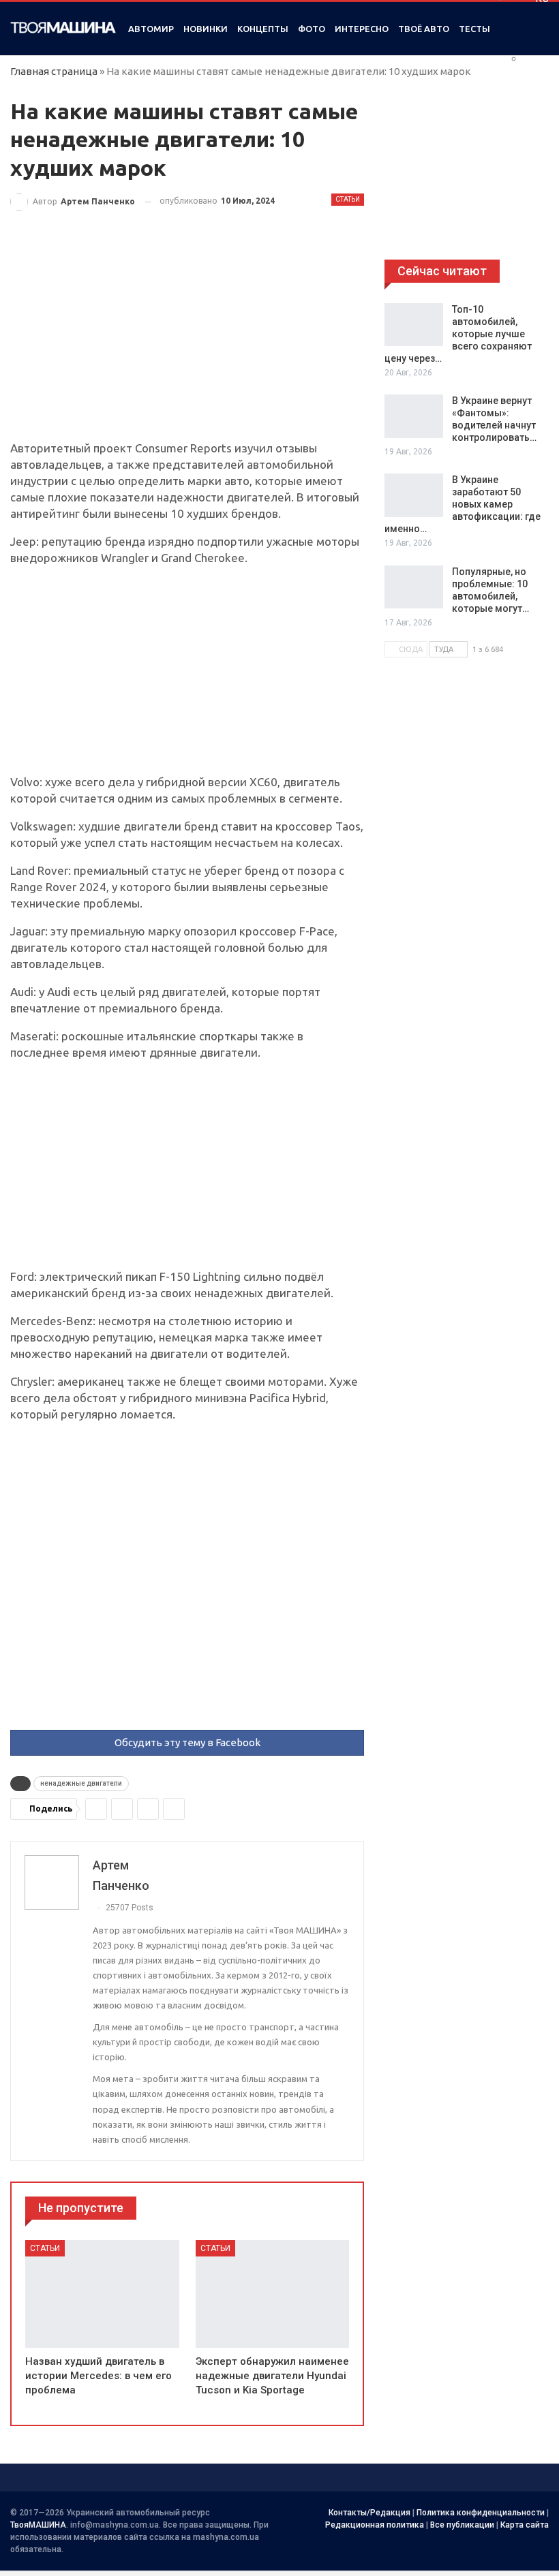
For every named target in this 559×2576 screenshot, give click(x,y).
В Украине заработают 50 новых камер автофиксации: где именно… (463, 504)
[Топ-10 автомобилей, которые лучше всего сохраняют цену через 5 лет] (414, 325)
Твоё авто (424, 29)
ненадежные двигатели (81, 1783)
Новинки (206, 29)
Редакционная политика (375, 2525)
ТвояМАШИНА (38, 2525)
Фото (312, 29)
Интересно (362, 29)
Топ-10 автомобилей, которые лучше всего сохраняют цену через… (458, 334)
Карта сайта (525, 2525)
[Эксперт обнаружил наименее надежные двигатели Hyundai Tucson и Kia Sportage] (273, 2294)
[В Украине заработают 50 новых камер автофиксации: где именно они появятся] (414, 495)
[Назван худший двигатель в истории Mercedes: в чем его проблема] (102, 2294)
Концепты (263, 29)
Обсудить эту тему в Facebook (187, 1742)
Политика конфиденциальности (481, 2513)
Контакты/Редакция (369, 2513)
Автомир (151, 29)
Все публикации (462, 2525)
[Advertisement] (187, 339)
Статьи (348, 199)
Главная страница (54, 71)
